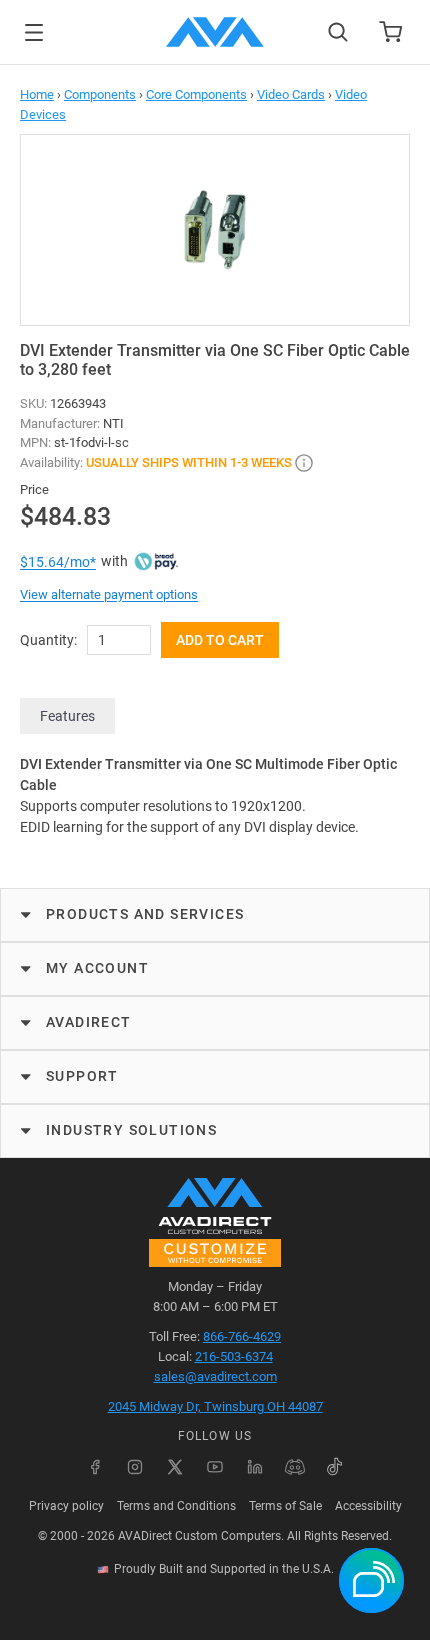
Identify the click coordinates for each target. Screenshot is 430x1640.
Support (82, 1076)
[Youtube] (215, 1467)
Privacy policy (66, 1506)
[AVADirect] (215, 32)
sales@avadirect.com (215, 1376)
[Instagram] (135, 1467)
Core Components (196, 94)
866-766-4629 (242, 1336)
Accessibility (368, 1506)
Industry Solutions (131, 1130)
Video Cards (291, 94)
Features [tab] (67, 716)
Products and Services (145, 914)
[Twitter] (175, 1467)
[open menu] (34, 32)
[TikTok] (335, 1467)
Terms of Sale (285, 1506)
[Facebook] (95, 1467)
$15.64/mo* (58, 562)
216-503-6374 (234, 1356)
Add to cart (220, 640)
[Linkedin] (255, 1467)
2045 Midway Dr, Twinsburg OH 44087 (215, 1406)
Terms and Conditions (176, 1506)
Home (37, 94)
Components (100, 94)
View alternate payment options (109, 594)
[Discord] (295, 1467)
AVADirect (89, 1022)
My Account (97, 968)
